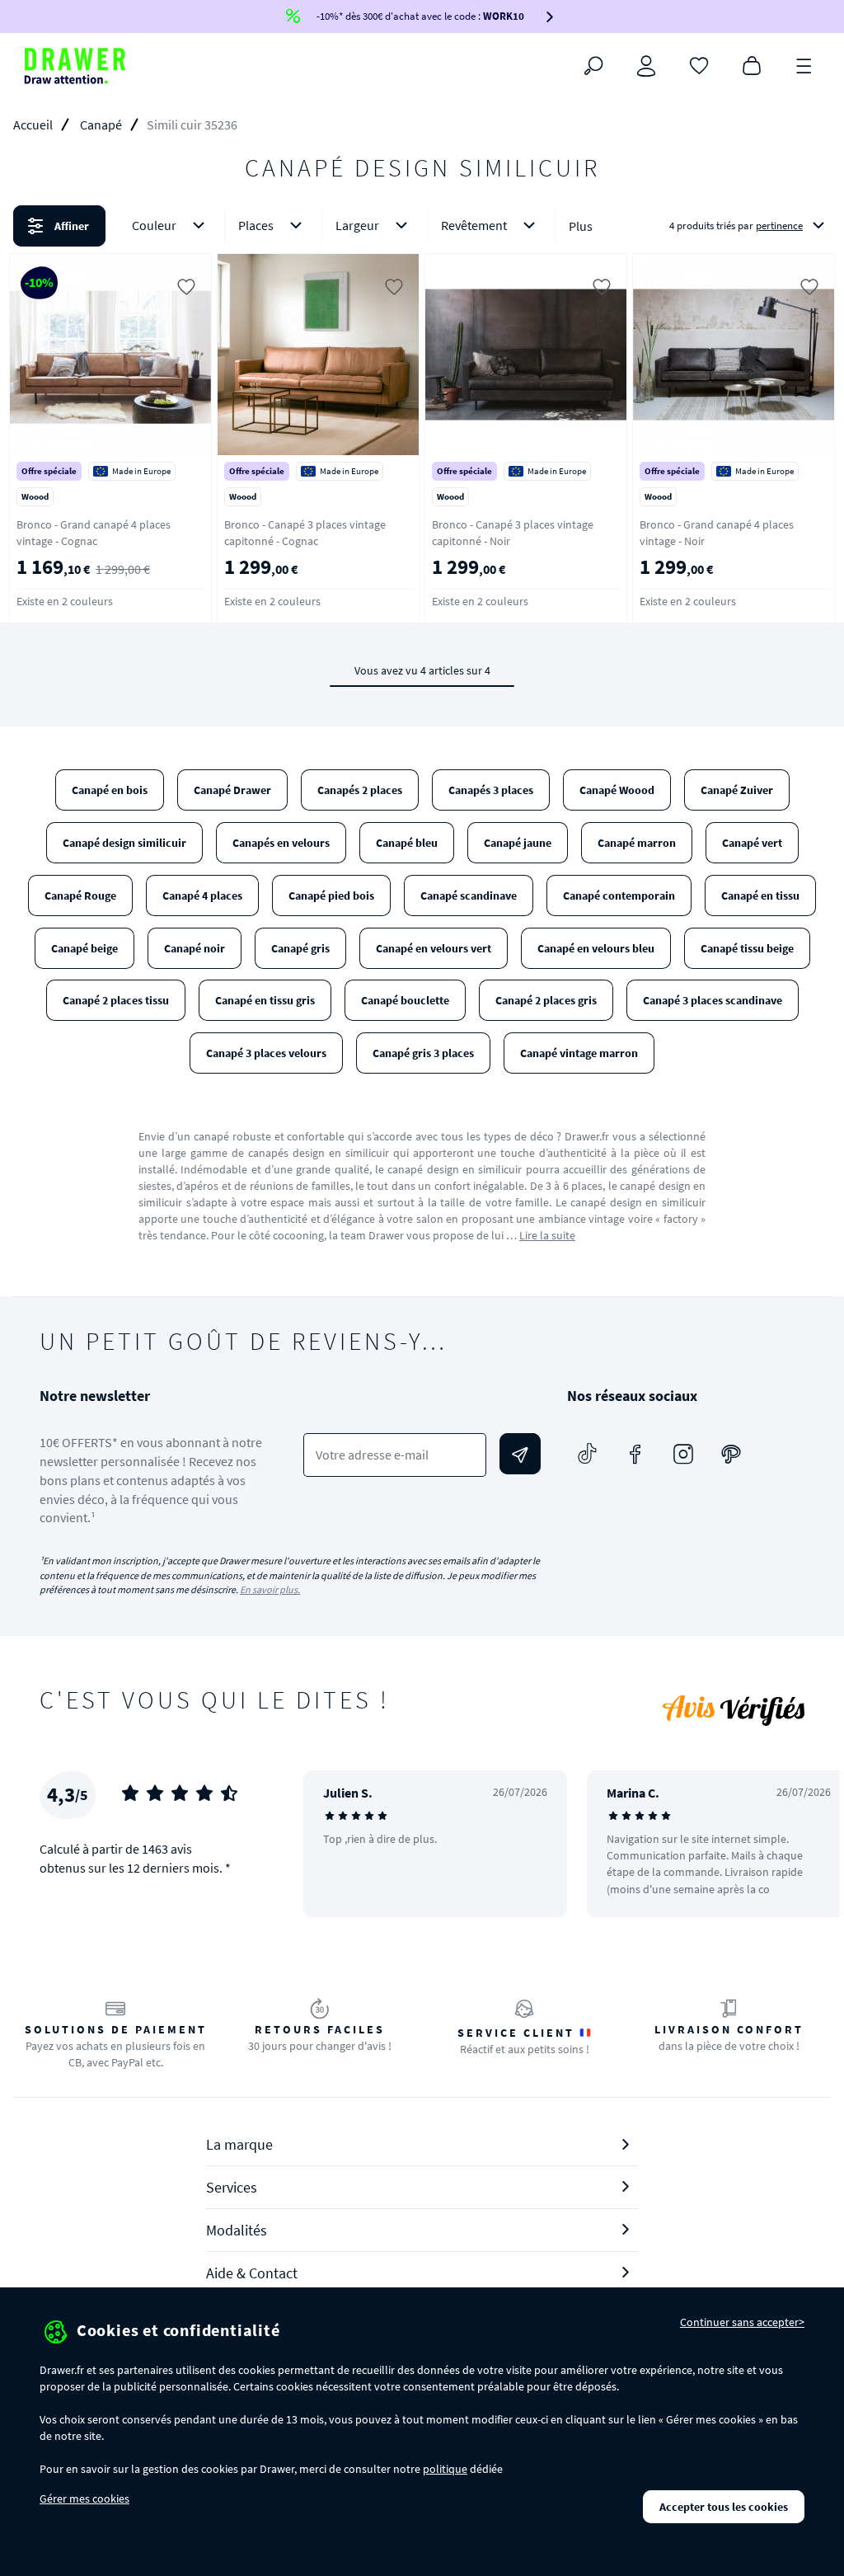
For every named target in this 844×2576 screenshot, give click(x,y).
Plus (581, 226)
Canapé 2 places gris (546, 1000)
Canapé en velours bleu (596, 948)
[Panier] (752, 64)
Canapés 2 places (360, 790)
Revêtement (474, 225)
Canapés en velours (281, 843)
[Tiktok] (588, 1454)
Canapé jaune (518, 843)
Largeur (357, 225)
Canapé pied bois (331, 895)
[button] (422, 226)
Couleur (154, 225)
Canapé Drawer (232, 790)
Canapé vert (752, 843)
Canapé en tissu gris (265, 1000)
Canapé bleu (407, 843)
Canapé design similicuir (124, 843)
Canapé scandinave (469, 895)
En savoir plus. (270, 1589)
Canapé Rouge (80, 895)
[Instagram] (683, 1454)
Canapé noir (195, 948)
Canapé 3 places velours (266, 1053)
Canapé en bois (110, 790)
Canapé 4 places (202, 895)
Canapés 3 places (491, 790)
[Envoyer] (520, 1454)
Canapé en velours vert (434, 948)
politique (445, 2469)
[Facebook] (635, 1454)
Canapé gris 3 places (423, 1053)
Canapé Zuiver (737, 790)
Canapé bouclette (405, 1000)
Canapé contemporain (619, 895)
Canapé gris (300, 948)
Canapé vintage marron (579, 1053)
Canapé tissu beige (747, 948)
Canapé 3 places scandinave (713, 1000)
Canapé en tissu (760, 895)
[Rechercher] (593, 66)
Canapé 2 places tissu (116, 1000)
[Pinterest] (731, 1454)
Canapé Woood (617, 790)
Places (256, 225)
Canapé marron (637, 843)
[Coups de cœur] (699, 64)
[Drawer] (75, 66)
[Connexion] (646, 66)
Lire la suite (547, 1235)
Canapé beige (84, 948)
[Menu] (804, 64)
